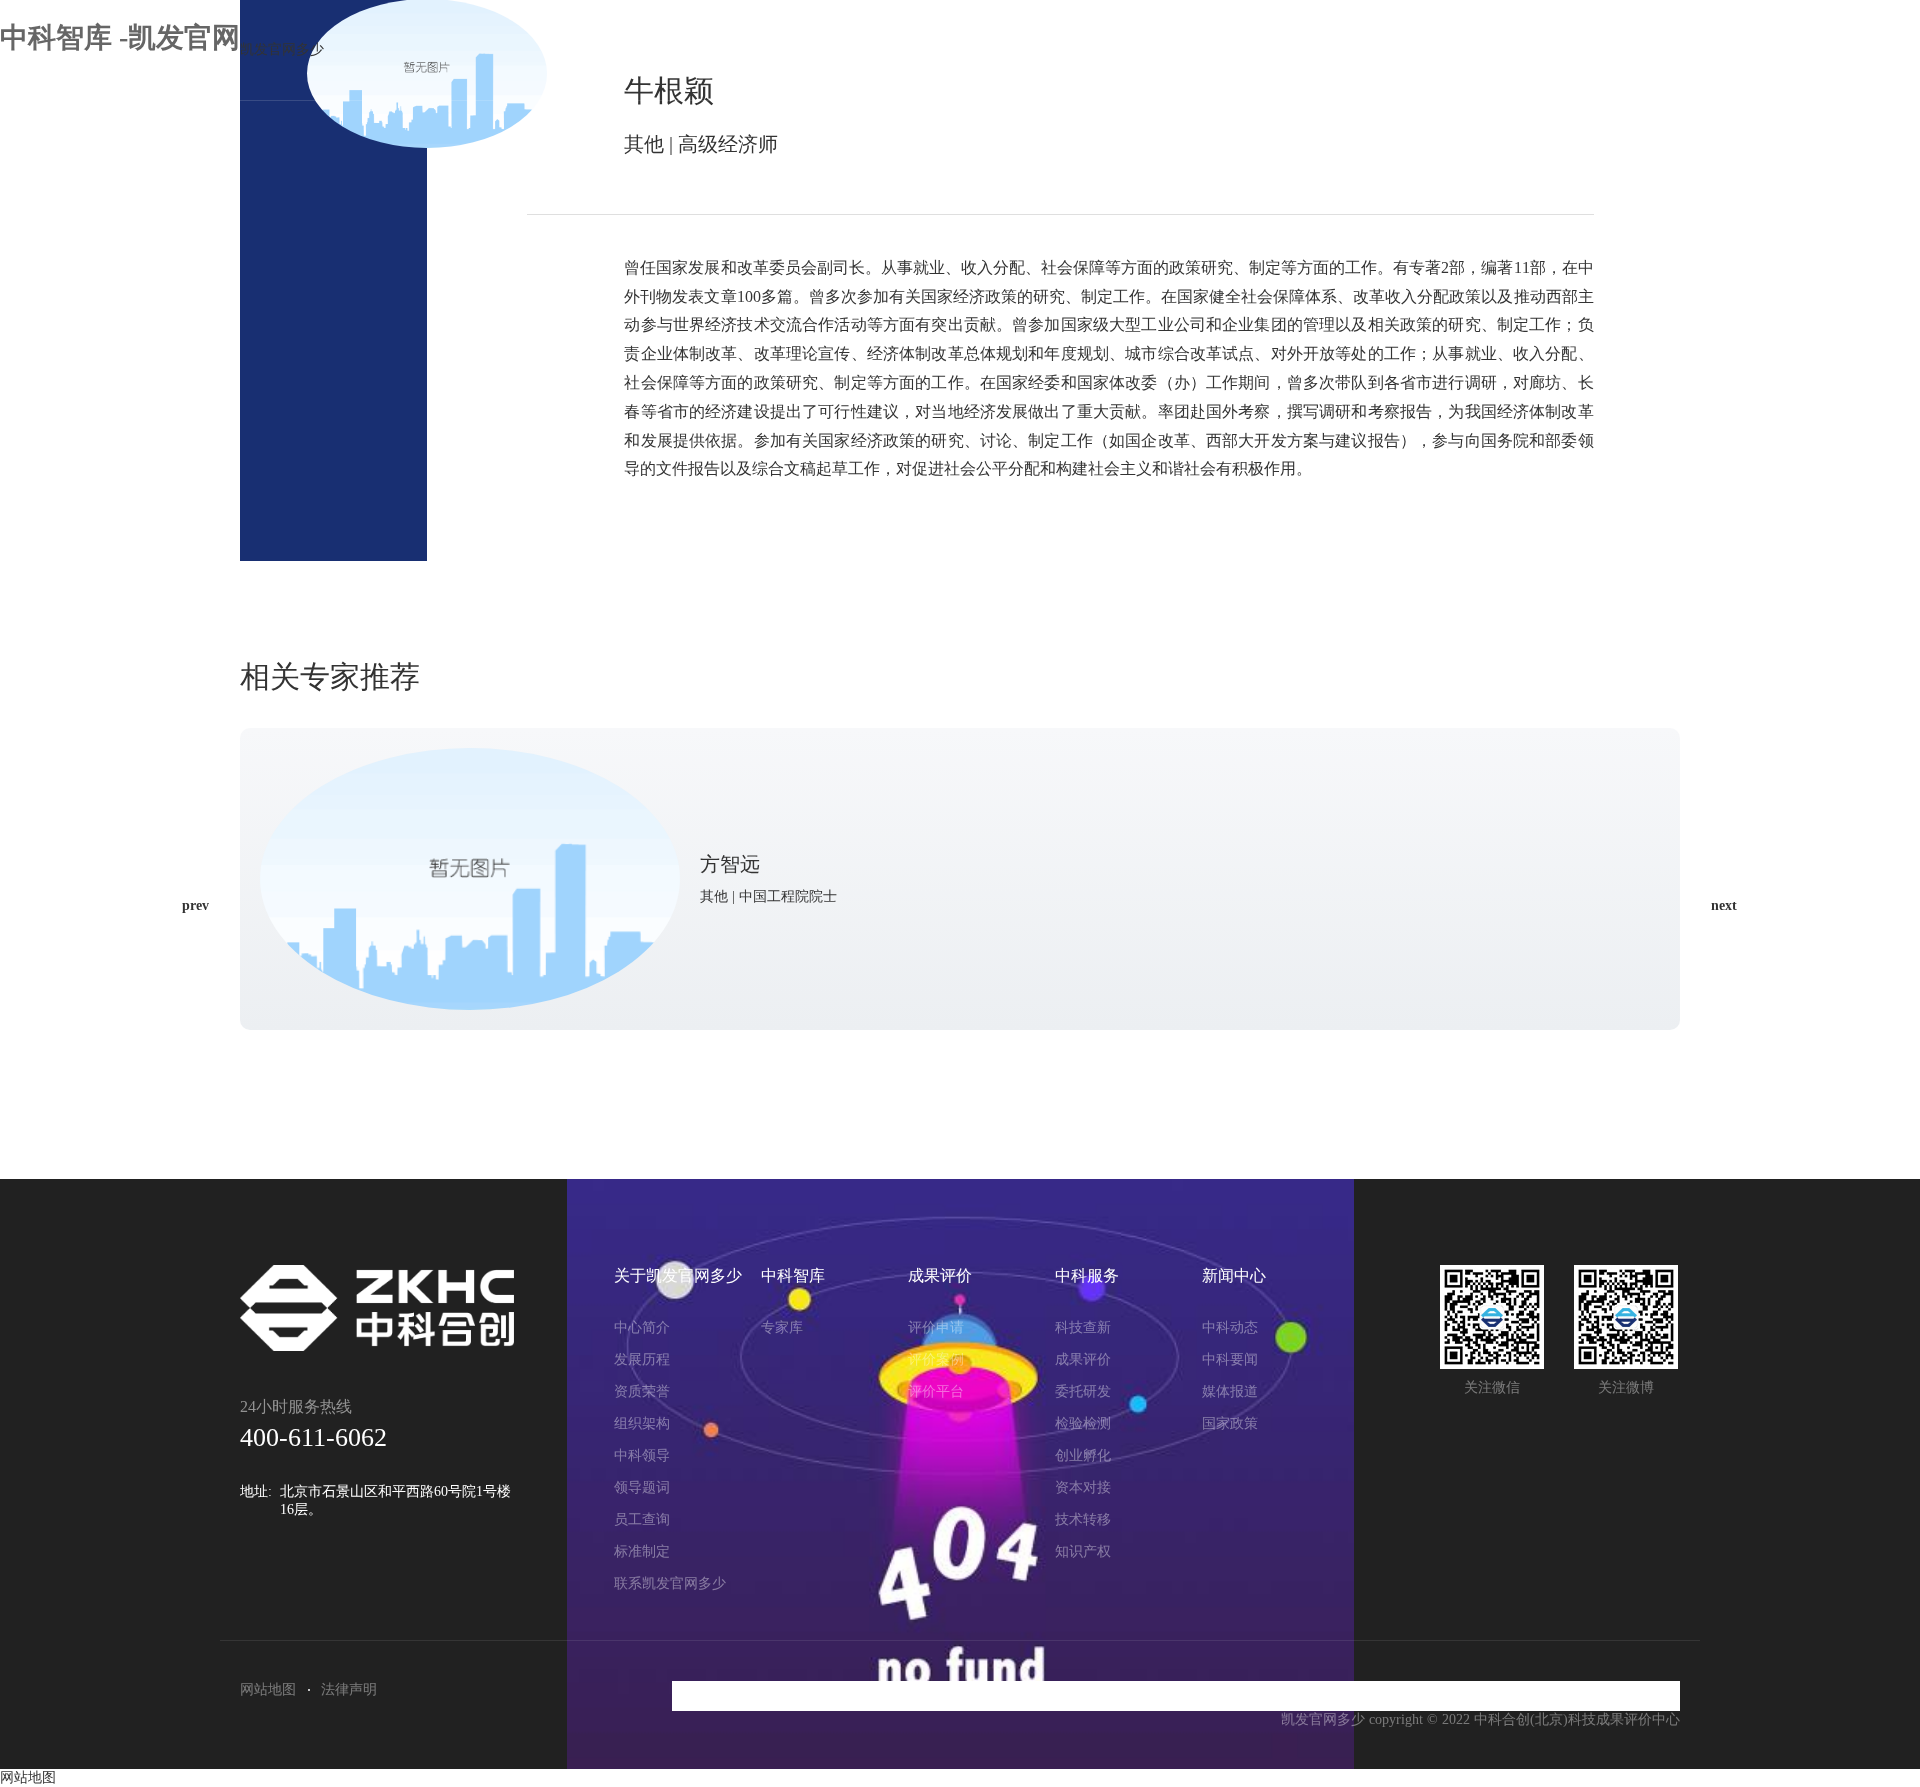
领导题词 (642, 1487)
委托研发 (1083, 1391)
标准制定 (642, 1551)
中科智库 (1121, 50)
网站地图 (268, 1689)
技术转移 (1083, 1519)
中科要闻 (1230, 1359)
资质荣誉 (642, 1391)
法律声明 (349, 1689)
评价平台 (936, 1391)
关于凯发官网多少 (936, 50)
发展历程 (642, 1359)
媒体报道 (1230, 1391)
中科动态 (1230, 1327)
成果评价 (1270, 50)
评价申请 (936, 1327)
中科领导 (642, 1455)
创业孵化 (1083, 1455)
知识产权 (1083, 1551)
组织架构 (642, 1423)
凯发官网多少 (282, 49)
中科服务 (1418, 50)
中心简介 (642, 1327)
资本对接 (1083, 1487)
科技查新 (1083, 1327)
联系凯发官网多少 (670, 1583)
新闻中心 (1567, 50)
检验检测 (1083, 1423)
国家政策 (1230, 1423)
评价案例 (936, 1359)
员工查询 (642, 1519)
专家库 (782, 1327)
